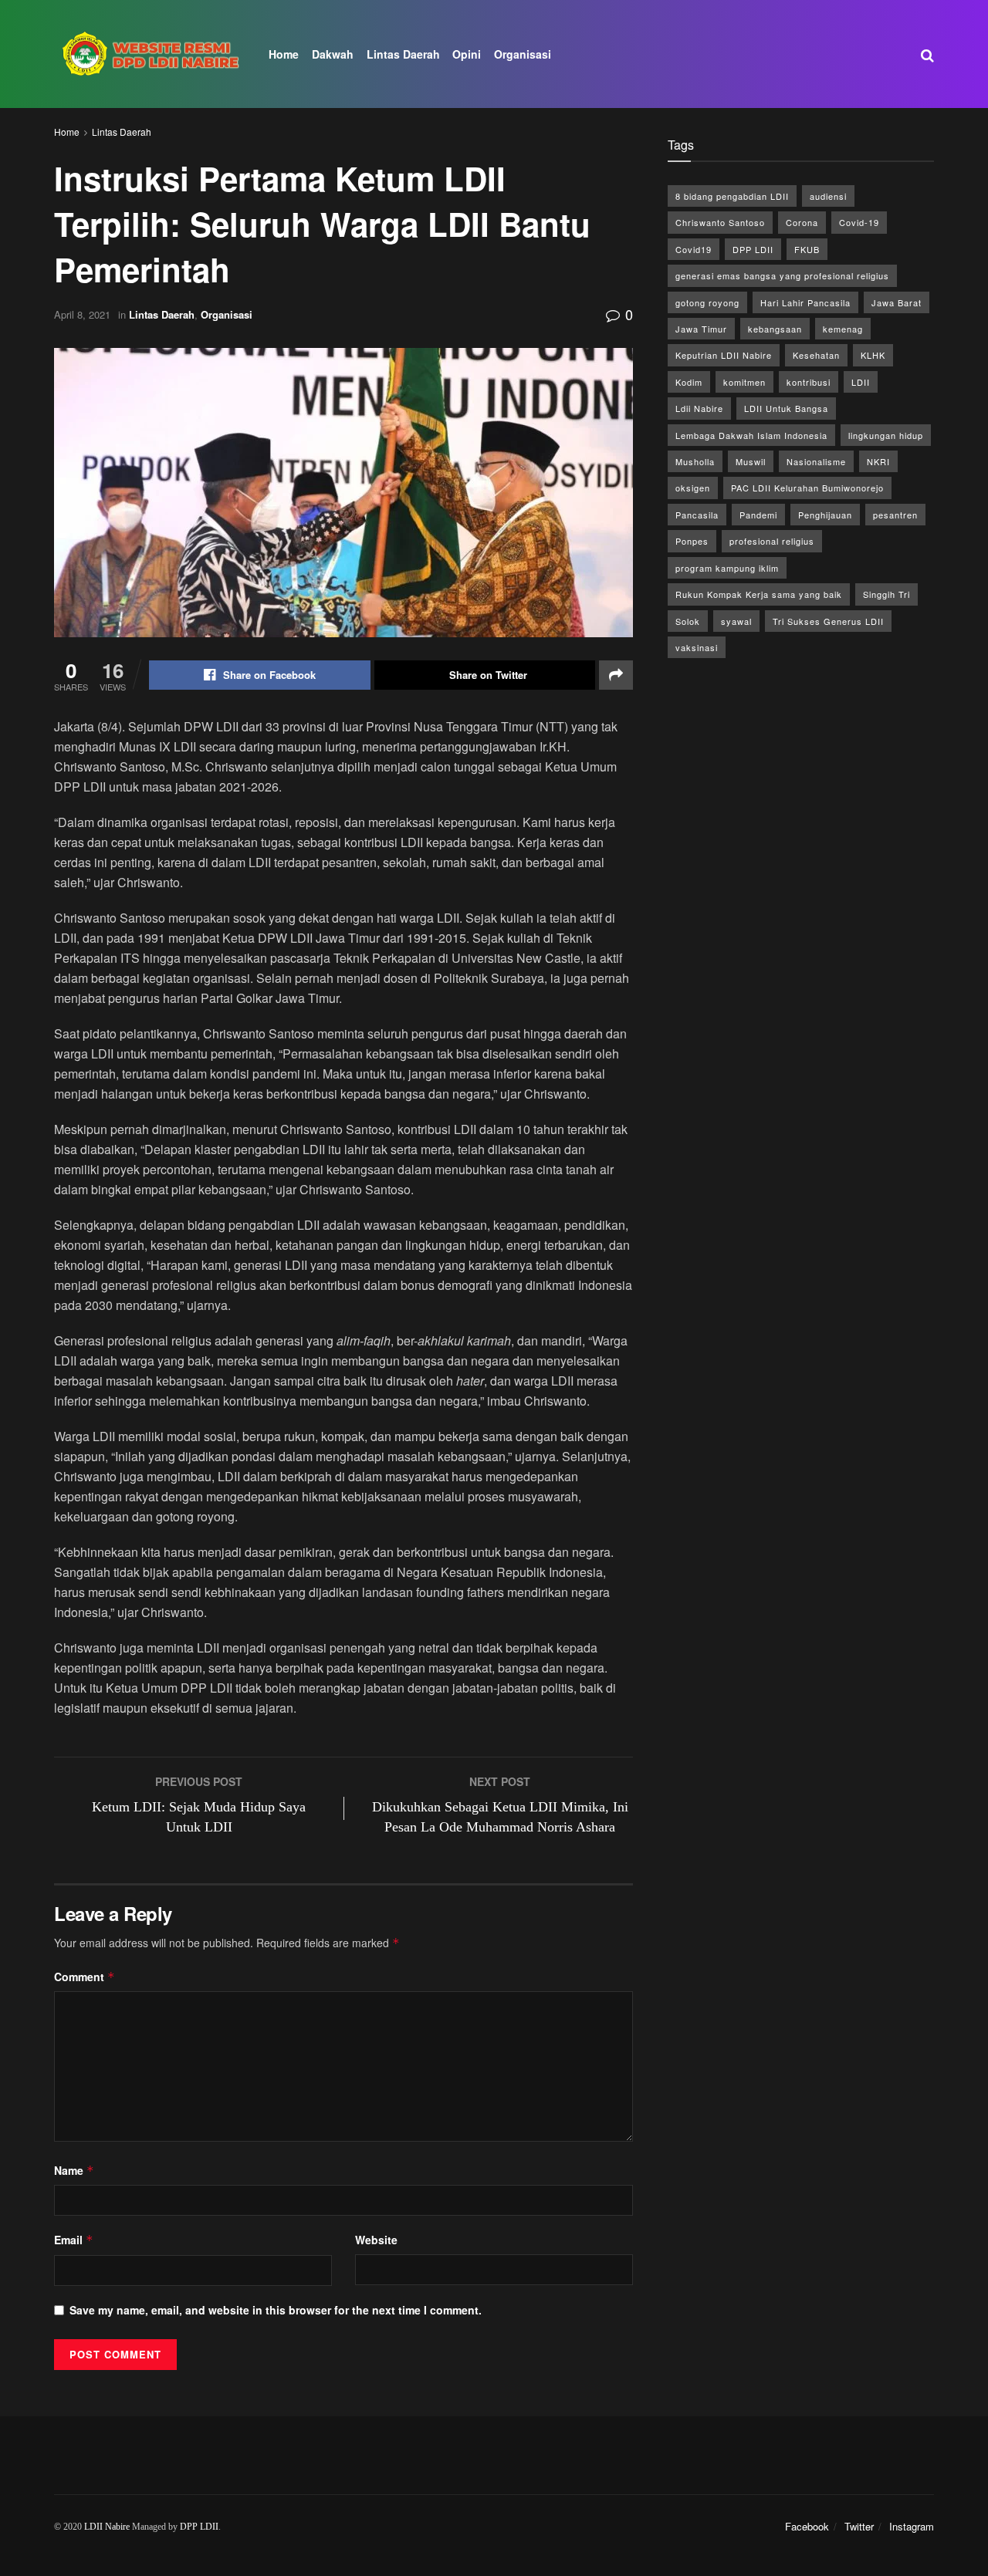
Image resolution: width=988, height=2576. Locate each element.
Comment (85, 1977)
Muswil (751, 461)
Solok (688, 621)
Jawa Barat (897, 302)
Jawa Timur (701, 329)
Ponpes (692, 541)
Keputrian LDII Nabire (724, 355)
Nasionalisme (816, 461)
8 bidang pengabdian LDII (732, 196)
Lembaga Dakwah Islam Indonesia (751, 435)
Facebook (807, 2526)
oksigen (693, 488)
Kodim (689, 382)
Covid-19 (859, 222)
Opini (467, 54)
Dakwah (333, 54)
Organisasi (523, 54)
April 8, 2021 (82, 314)
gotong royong (707, 302)
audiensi (828, 196)
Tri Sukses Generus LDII (828, 621)
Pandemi (758, 515)
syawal (736, 621)
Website (376, 2240)
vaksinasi (697, 647)
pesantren (895, 515)
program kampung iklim (727, 568)
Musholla (695, 461)
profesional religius (772, 541)
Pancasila (697, 515)
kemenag (843, 329)
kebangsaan (775, 329)
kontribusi (809, 382)
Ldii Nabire (699, 408)
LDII (861, 382)
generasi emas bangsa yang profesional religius (782, 275)
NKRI (878, 461)
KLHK (873, 355)
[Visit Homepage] (151, 54)
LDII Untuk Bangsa (786, 408)
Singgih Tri (886, 594)
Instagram (912, 2526)
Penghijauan (825, 515)
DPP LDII (753, 249)
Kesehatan (816, 355)
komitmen (744, 382)
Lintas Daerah (403, 54)
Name (74, 2170)
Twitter (859, 2526)
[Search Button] (927, 54)
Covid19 (694, 249)
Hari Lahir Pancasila (805, 302)
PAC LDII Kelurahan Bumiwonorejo (807, 488)
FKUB (807, 249)
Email (74, 2240)
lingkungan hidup (886, 435)
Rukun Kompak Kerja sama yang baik (759, 594)
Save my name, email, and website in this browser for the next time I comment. (276, 2310)
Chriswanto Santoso (720, 222)
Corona (802, 222)
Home (284, 54)
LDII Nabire (107, 2527)
